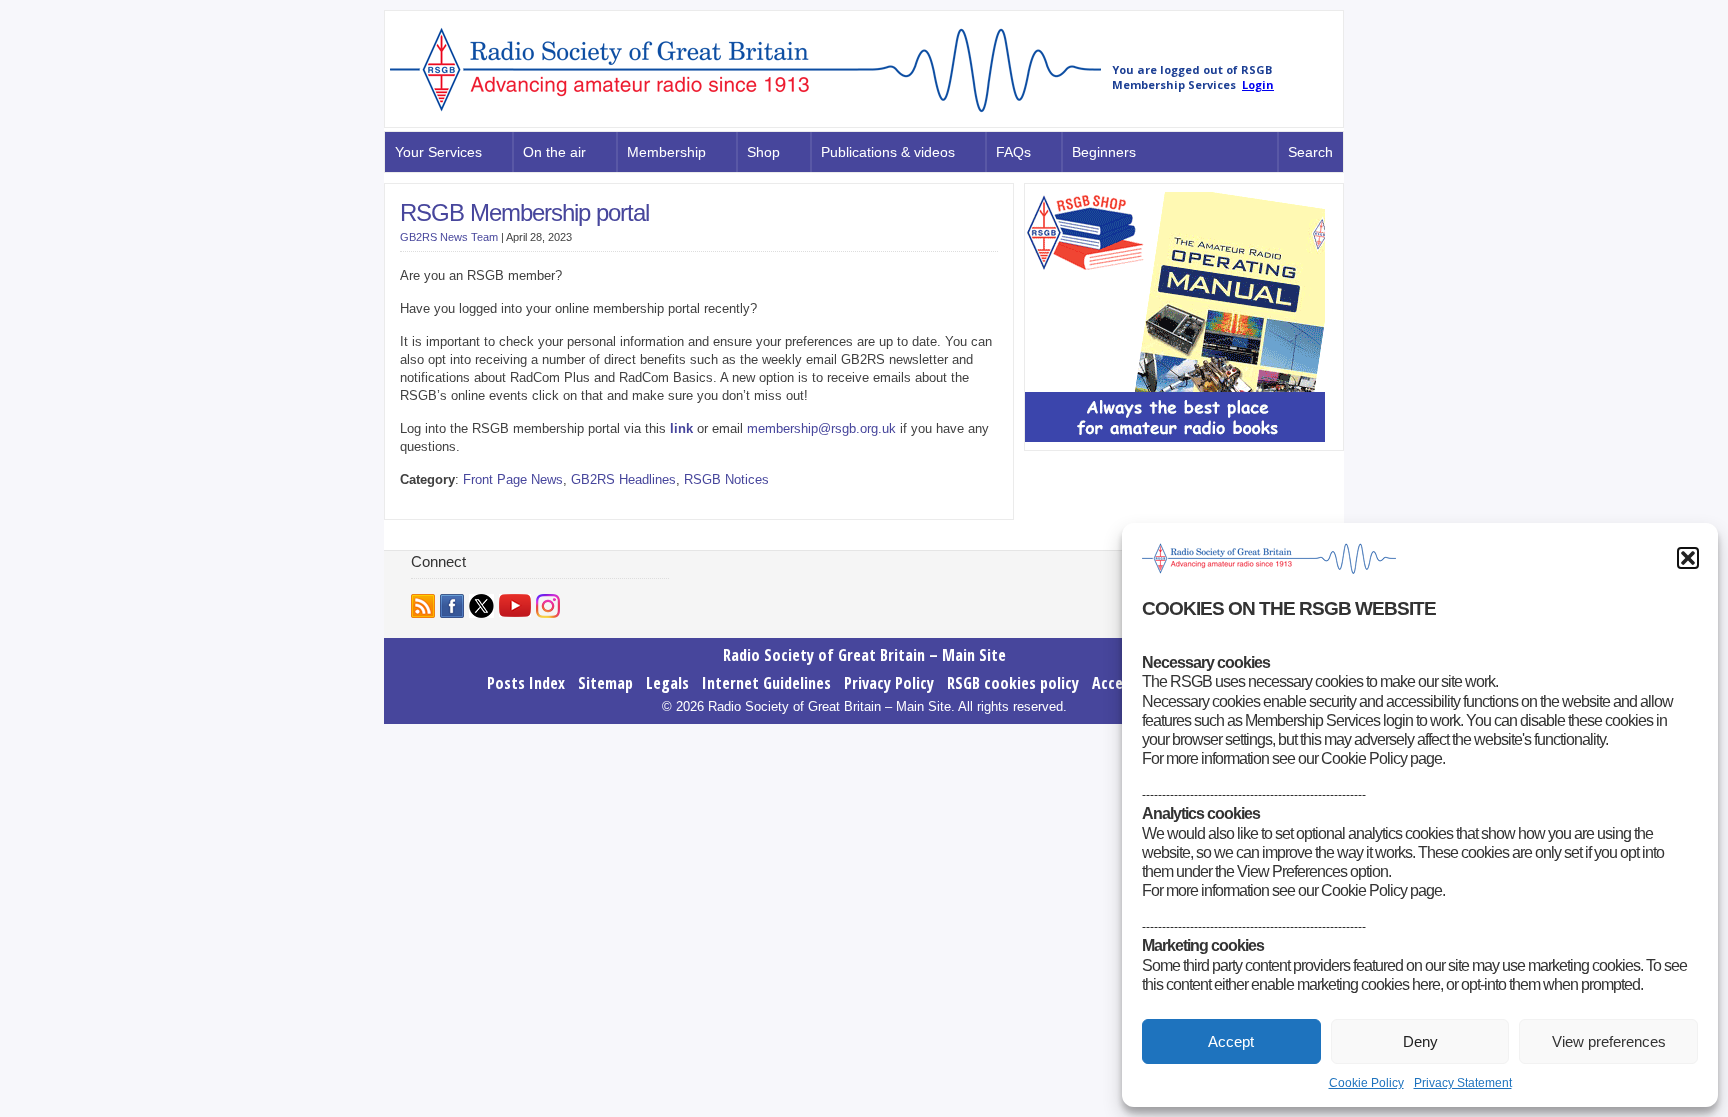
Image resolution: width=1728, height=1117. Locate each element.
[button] (1688, 558)
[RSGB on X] (481, 606)
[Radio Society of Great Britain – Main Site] (745, 113)
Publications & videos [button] (888, 152)
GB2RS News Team (449, 237)
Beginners (1104, 152)
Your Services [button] (438, 152)
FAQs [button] (1013, 152)
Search (1310, 152)
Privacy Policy (889, 683)
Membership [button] (666, 152)
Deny (1420, 1041)
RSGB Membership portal (524, 212)
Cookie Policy (1366, 1083)
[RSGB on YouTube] (515, 605)
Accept (1231, 1041)
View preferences (1609, 1041)
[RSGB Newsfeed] (423, 606)
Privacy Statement (1463, 1083)
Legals (667, 683)
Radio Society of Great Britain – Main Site (864, 655)
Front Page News (513, 479)
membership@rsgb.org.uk (821, 428)
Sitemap (605, 683)
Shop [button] (763, 152)
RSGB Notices (726, 479)
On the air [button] (554, 152)
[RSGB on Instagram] (548, 606)
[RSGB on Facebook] (452, 606)
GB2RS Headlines (623, 479)
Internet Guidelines (766, 683)
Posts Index (526, 683)
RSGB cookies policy (1013, 683)
